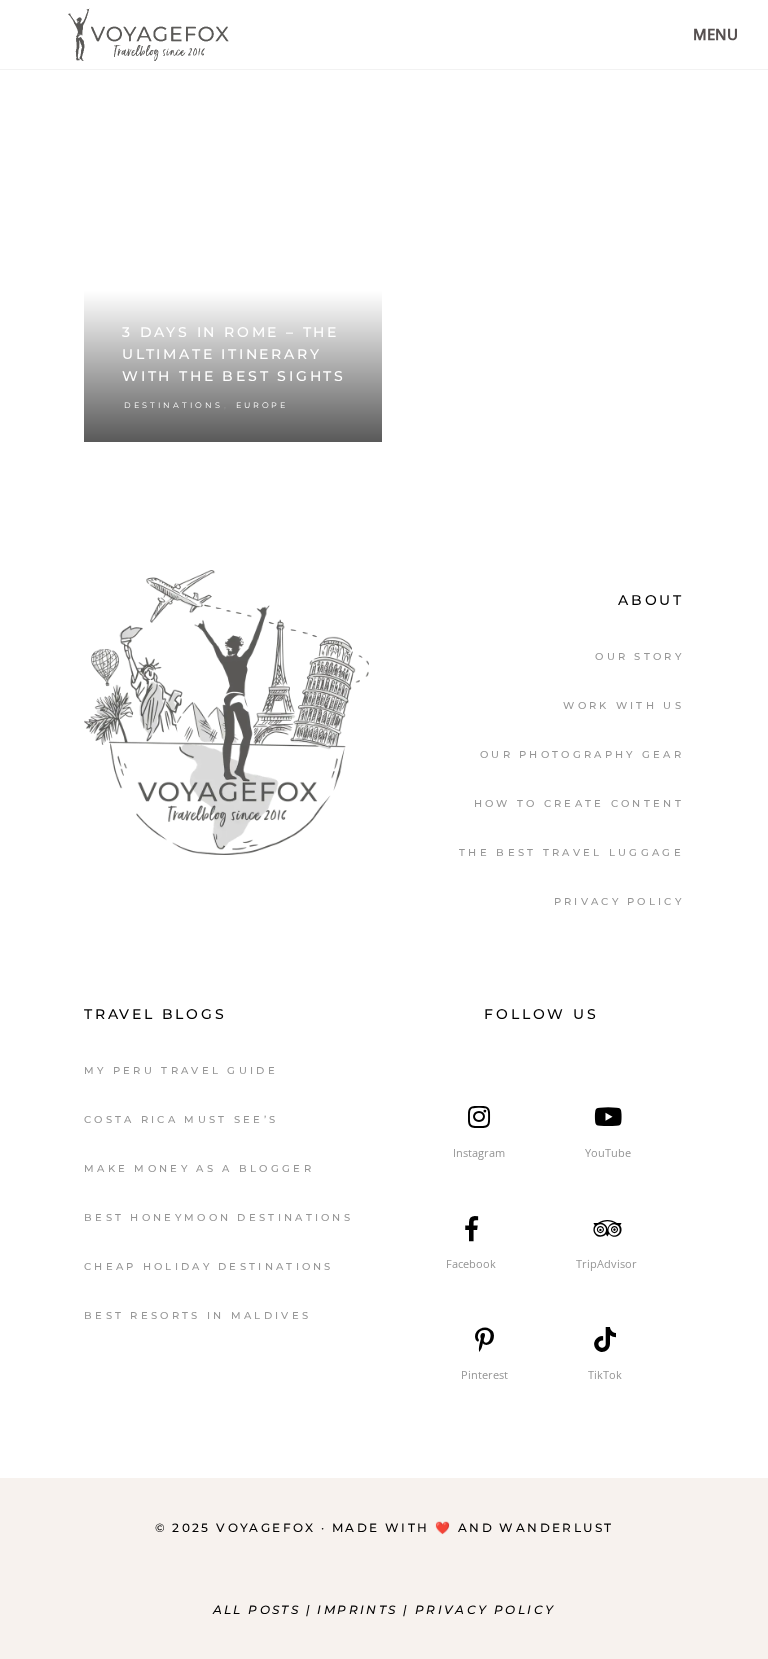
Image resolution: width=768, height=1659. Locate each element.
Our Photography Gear (582, 754)
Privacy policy (485, 1609)
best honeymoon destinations (218, 1217)
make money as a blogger (199, 1168)
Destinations (173, 405)
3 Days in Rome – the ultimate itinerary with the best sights (234, 354)
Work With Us (623, 705)
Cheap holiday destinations (209, 1266)
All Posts (257, 1609)
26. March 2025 (320, 164)
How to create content (579, 803)
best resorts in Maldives (197, 1315)
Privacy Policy (619, 901)
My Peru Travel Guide (181, 1070)
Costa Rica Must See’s (181, 1119)
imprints (360, 1609)
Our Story (639, 656)
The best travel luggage (571, 852)
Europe (262, 405)
